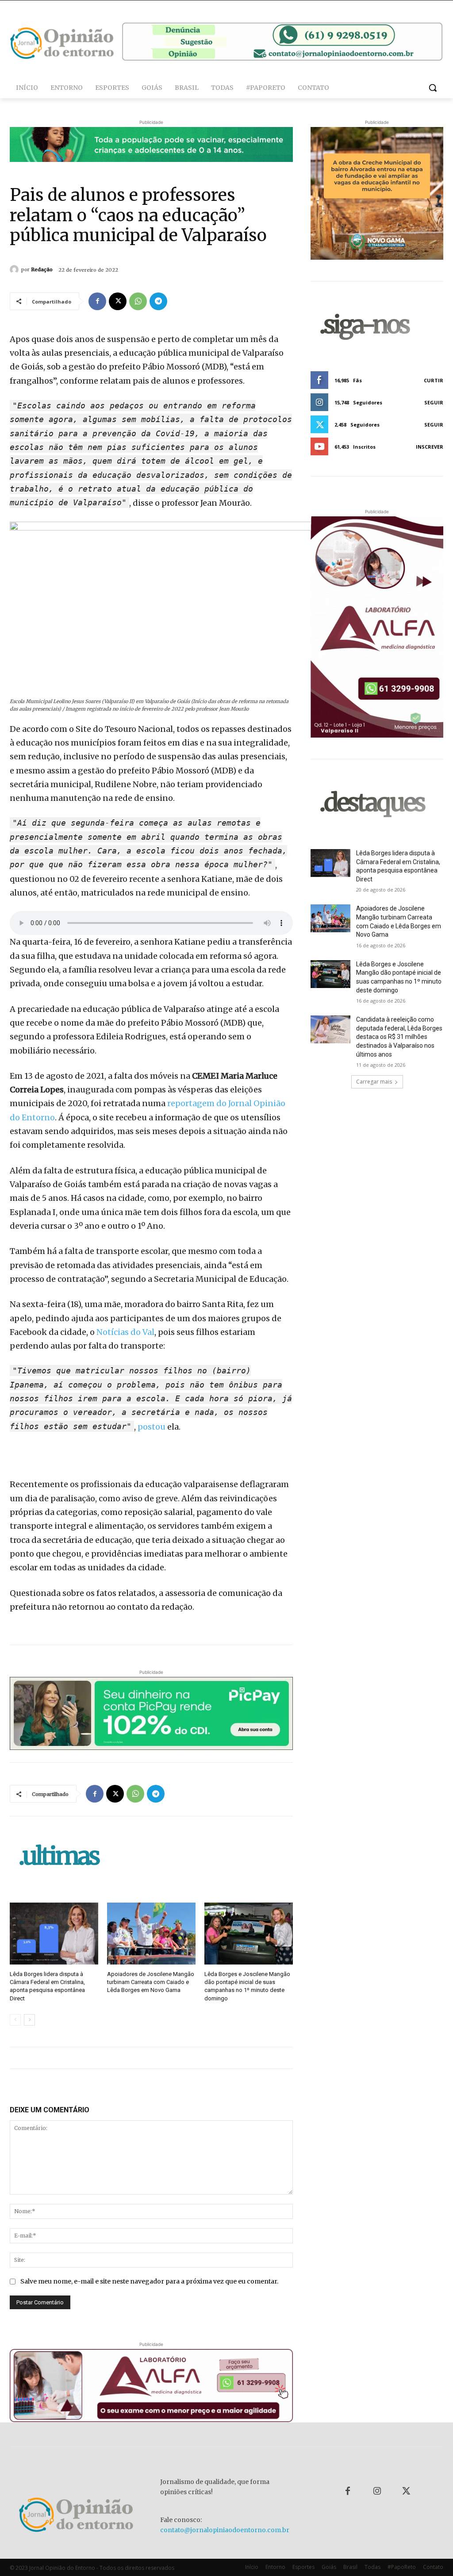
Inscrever (430, 447)
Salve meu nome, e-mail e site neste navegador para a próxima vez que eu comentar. (149, 2281)
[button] (433, 88)
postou (152, 1427)
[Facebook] (97, 301)
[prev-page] (15, 2020)
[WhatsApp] (138, 301)
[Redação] (15, 269)
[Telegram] (158, 301)
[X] (118, 301)
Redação (42, 269)
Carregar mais (374, 1082)
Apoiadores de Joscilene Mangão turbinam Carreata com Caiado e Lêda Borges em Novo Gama (151, 1982)
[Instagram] (377, 2491)
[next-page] (29, 2020)
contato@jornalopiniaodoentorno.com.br (225, 2530)
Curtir (434, 380)
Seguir (434, 402)
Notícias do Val (125, 1332)
